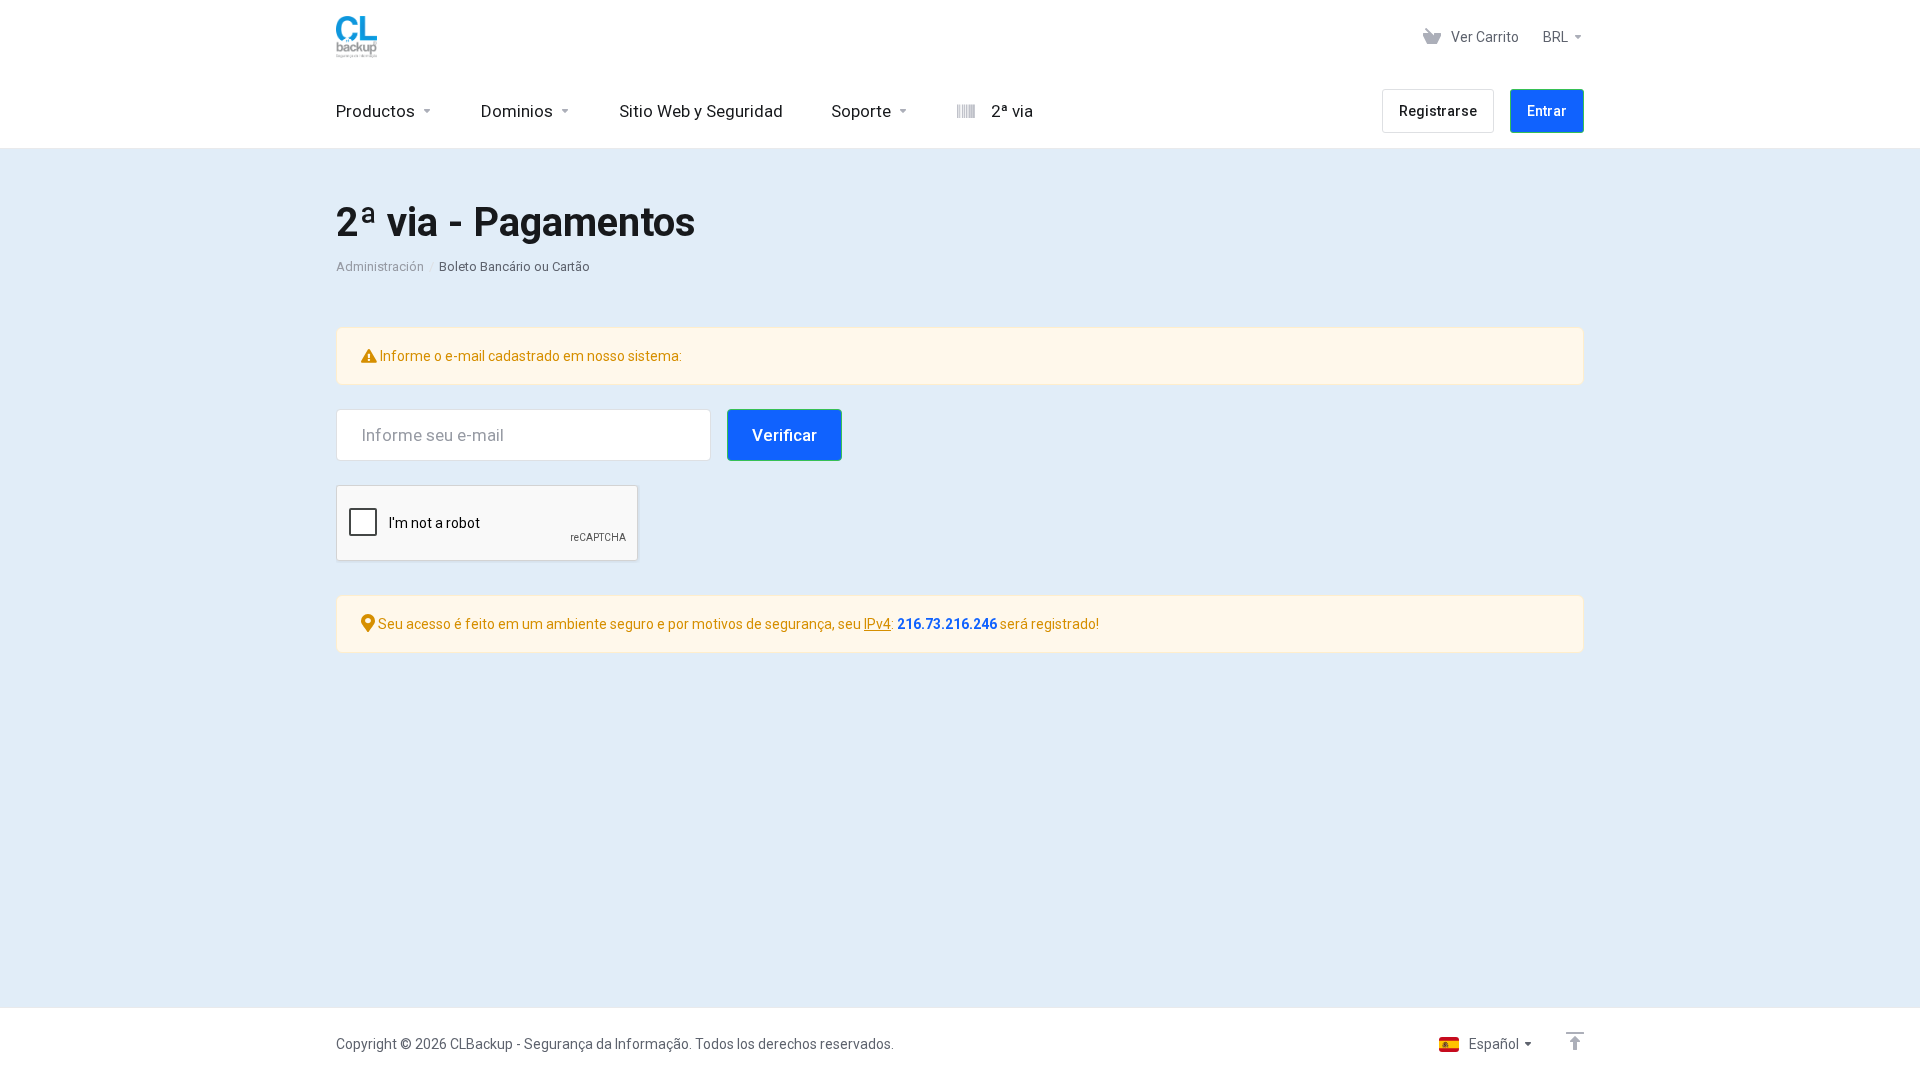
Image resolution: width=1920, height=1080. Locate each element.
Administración (380, 266)
